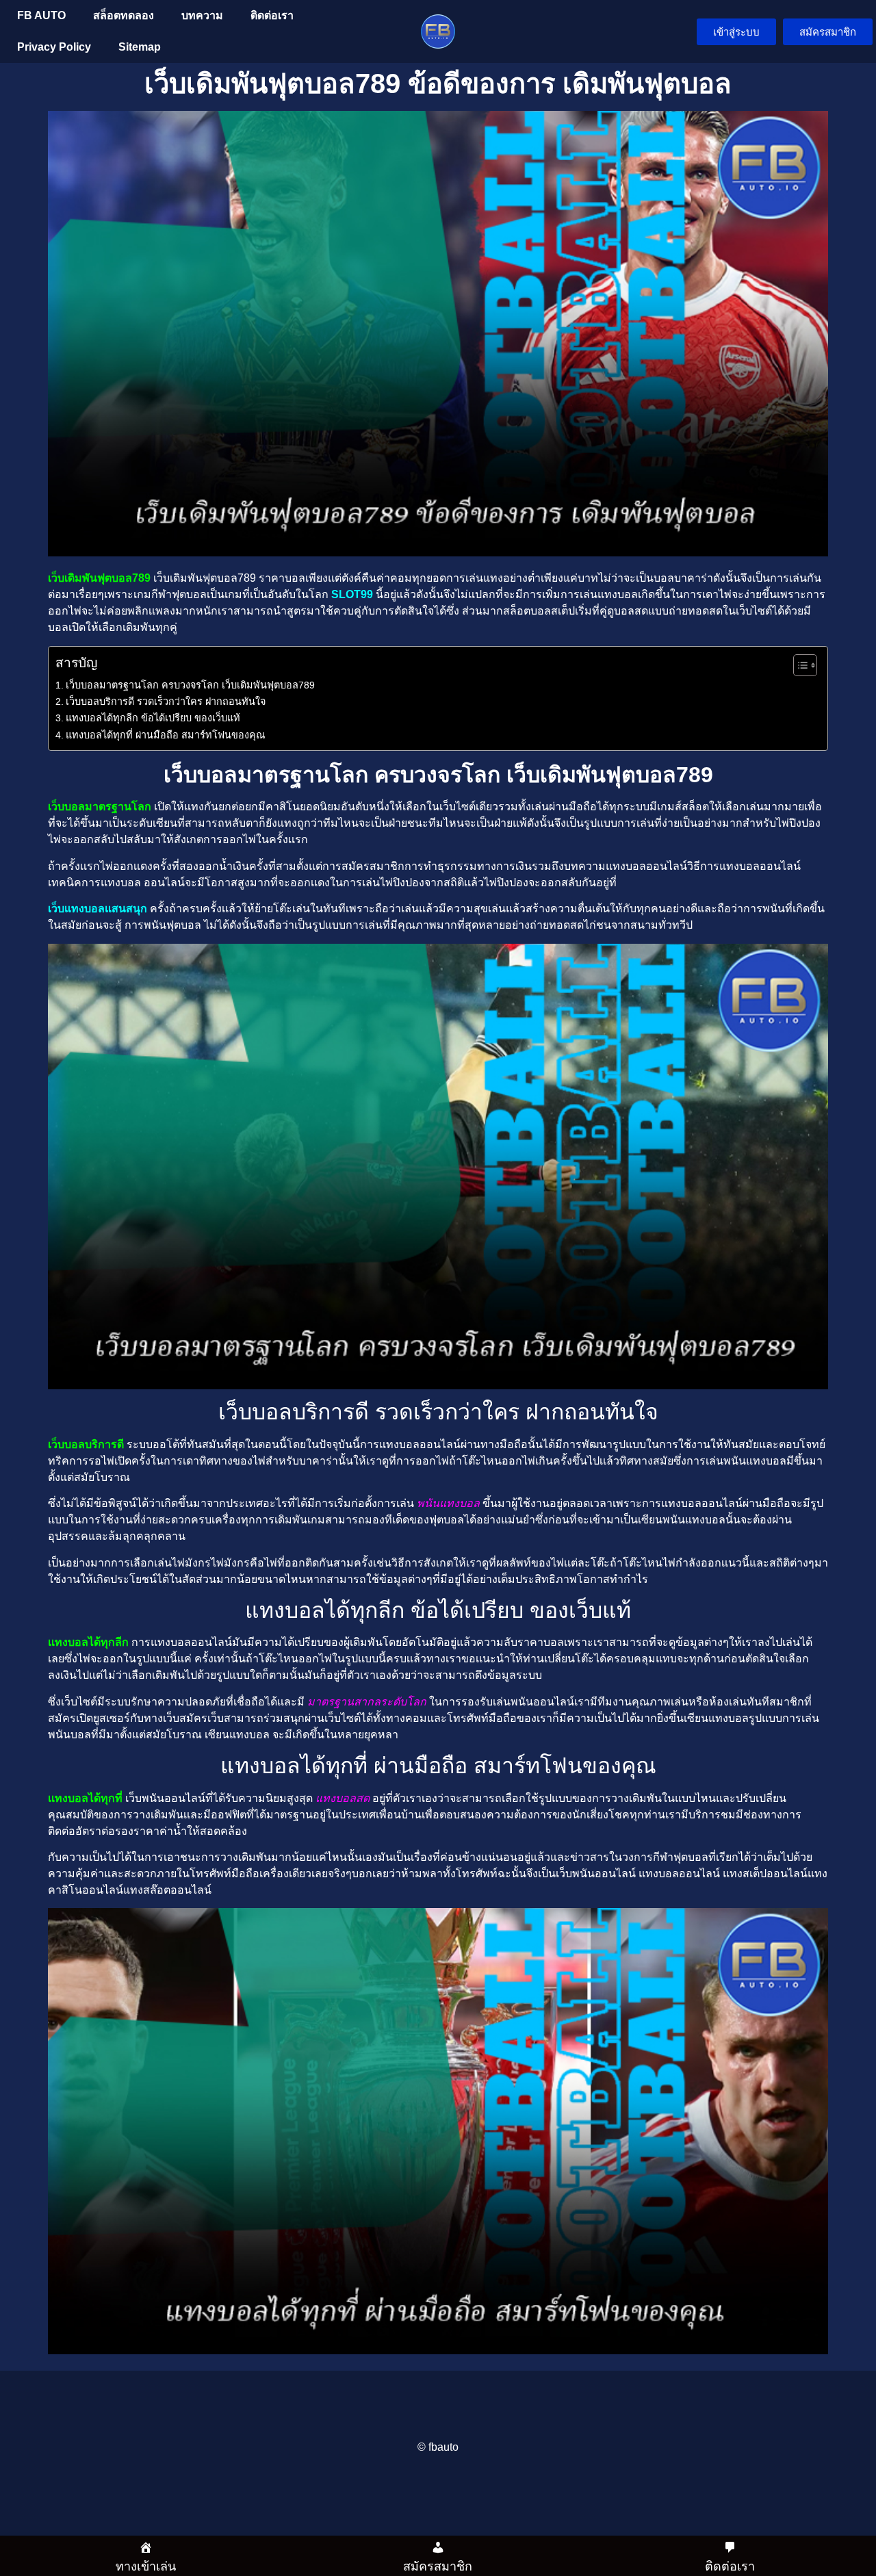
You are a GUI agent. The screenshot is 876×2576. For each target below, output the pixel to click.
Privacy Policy (54, 47)
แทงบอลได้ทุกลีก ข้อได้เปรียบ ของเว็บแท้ (153, 718)
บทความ (202, 15)
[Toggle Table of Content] (798, 665)
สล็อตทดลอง (124, 15)
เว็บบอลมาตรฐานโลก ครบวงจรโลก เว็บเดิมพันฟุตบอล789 (190, 685)
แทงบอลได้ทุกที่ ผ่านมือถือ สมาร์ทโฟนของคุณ (165, 735)
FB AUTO (41, 15)
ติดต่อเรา (272, 15)
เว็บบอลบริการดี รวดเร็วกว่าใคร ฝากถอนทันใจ (166, 701)
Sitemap (140, 47)
